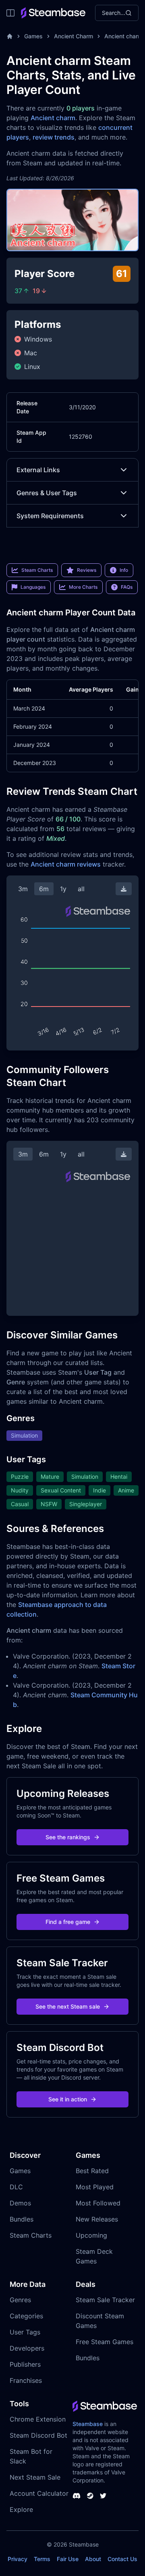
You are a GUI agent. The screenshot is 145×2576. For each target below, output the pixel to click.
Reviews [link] (87, 570)
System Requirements (50, 516)
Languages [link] (33, 587)
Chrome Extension (38, 2419)
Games (33, 36)
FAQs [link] (127, 587)
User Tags (25, 2332)
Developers (27, 2348)
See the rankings (68, 1837)
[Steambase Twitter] (103, 2496)
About (93, 2559)
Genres (20, 2300)
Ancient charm (53, 118)
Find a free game (68, 1922)
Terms (42, 2559)
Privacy (18, 2559)
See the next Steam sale (68, 2006)
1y (63, 889)
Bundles (22, 2219)
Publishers (25, 2364)
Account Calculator (39, 2493)
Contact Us (122, 2559)
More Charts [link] (83, 587)
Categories (26, 2316)
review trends (54, 137)
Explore (21, 2509)
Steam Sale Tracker (105, 2300)
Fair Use (68, 2559)
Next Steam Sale (35, 2477)
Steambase (88, 2424)
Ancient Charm (74, 36)
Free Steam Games (105, 2342)
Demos (20, 2203)
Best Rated (92, 2171)
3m (23, 889)
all (81, 889)
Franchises (26, 2380)
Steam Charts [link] (37, 570)
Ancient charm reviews (66, 864)
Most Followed (98, 2203)
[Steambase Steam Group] (90, 2496)
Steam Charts (31, 2235)
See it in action (68, 2099)
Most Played (95, 2187)
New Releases (97, 2219)
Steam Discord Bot (38, 2435)
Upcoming (91, 2235)
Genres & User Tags (47, 493)
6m (44, 889)
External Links (38, 470)
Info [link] (124, 570)
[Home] (10, 36)
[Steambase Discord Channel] (77, 2496)
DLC (16, 2187)
